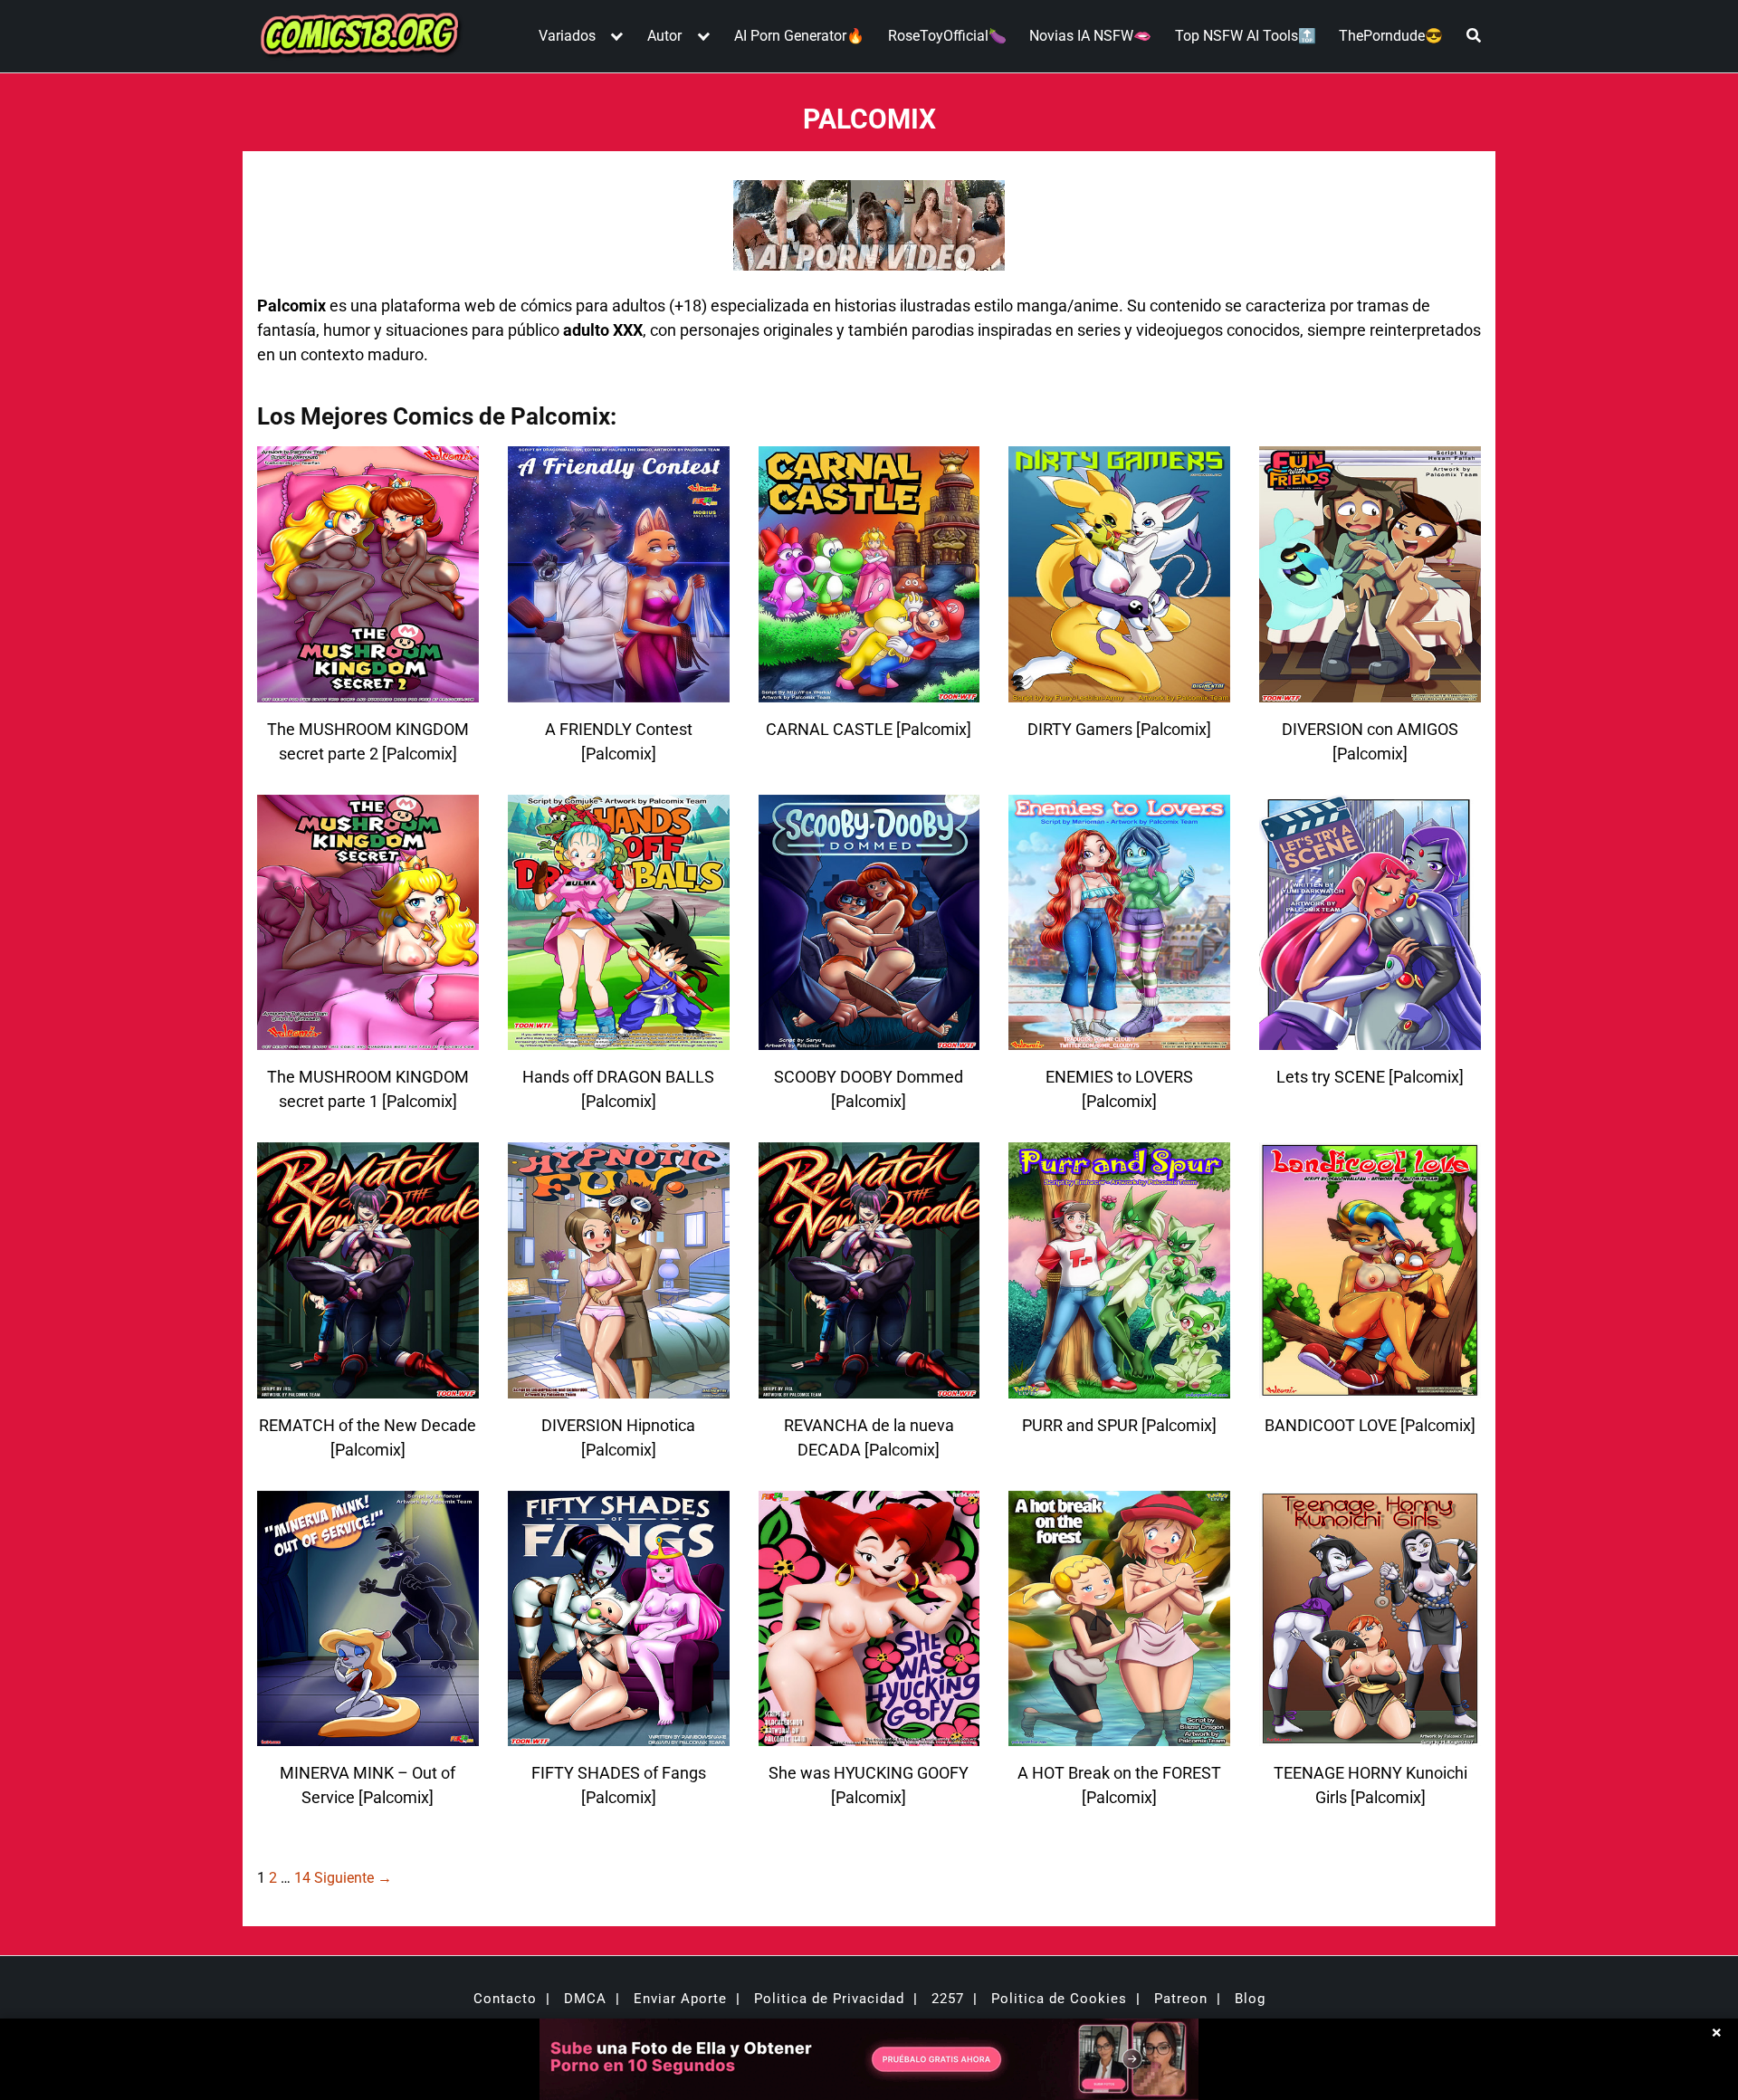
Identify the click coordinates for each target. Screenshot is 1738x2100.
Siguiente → (353, 1878)
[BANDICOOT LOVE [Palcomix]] (1370, 1387)
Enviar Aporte (680, 1999)
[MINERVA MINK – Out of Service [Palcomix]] (368, 1735)
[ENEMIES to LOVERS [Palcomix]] (1119, 1039)
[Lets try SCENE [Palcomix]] (1370, 1039)
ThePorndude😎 (1391, 36)
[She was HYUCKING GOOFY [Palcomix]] (869, 1735)
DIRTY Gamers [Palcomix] (1119, 729)
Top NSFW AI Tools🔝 (1246, 36)
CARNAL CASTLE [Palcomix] (869, 729)
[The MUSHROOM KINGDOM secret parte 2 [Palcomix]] (368, 691)
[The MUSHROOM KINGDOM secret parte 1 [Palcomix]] (368, 1039)
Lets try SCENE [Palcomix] (1370, 1077)
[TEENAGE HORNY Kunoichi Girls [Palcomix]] (1370, 1735)
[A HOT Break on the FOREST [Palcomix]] (1119, 1735)
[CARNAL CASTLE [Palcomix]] (869, 691)
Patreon (1181, 1999)
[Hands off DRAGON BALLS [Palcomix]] (619, 1039)
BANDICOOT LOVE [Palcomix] (1370, 1425)
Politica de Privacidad (829, 1999)
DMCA (585, 1999)
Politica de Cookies (1059, 1999)
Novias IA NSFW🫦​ (1090, 36)
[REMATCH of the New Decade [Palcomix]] (368, 1387)
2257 (948, 1999)
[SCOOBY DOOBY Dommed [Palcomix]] (869, 1039)
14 (302, 1878)
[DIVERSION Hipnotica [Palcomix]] (619, 1387)
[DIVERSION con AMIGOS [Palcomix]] (1370, 691)
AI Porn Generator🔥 (799, 36)
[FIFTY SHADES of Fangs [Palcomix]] (619, 1735)
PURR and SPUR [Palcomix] (1119, 1425)
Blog (1250, 1999)
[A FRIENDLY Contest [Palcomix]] (619, 691)
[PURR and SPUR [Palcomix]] (1119, 1387)
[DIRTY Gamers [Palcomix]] (1119, 691)
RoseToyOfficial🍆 (947, 36)
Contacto (505, 1999)
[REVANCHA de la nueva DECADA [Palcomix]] (869, 1387)
